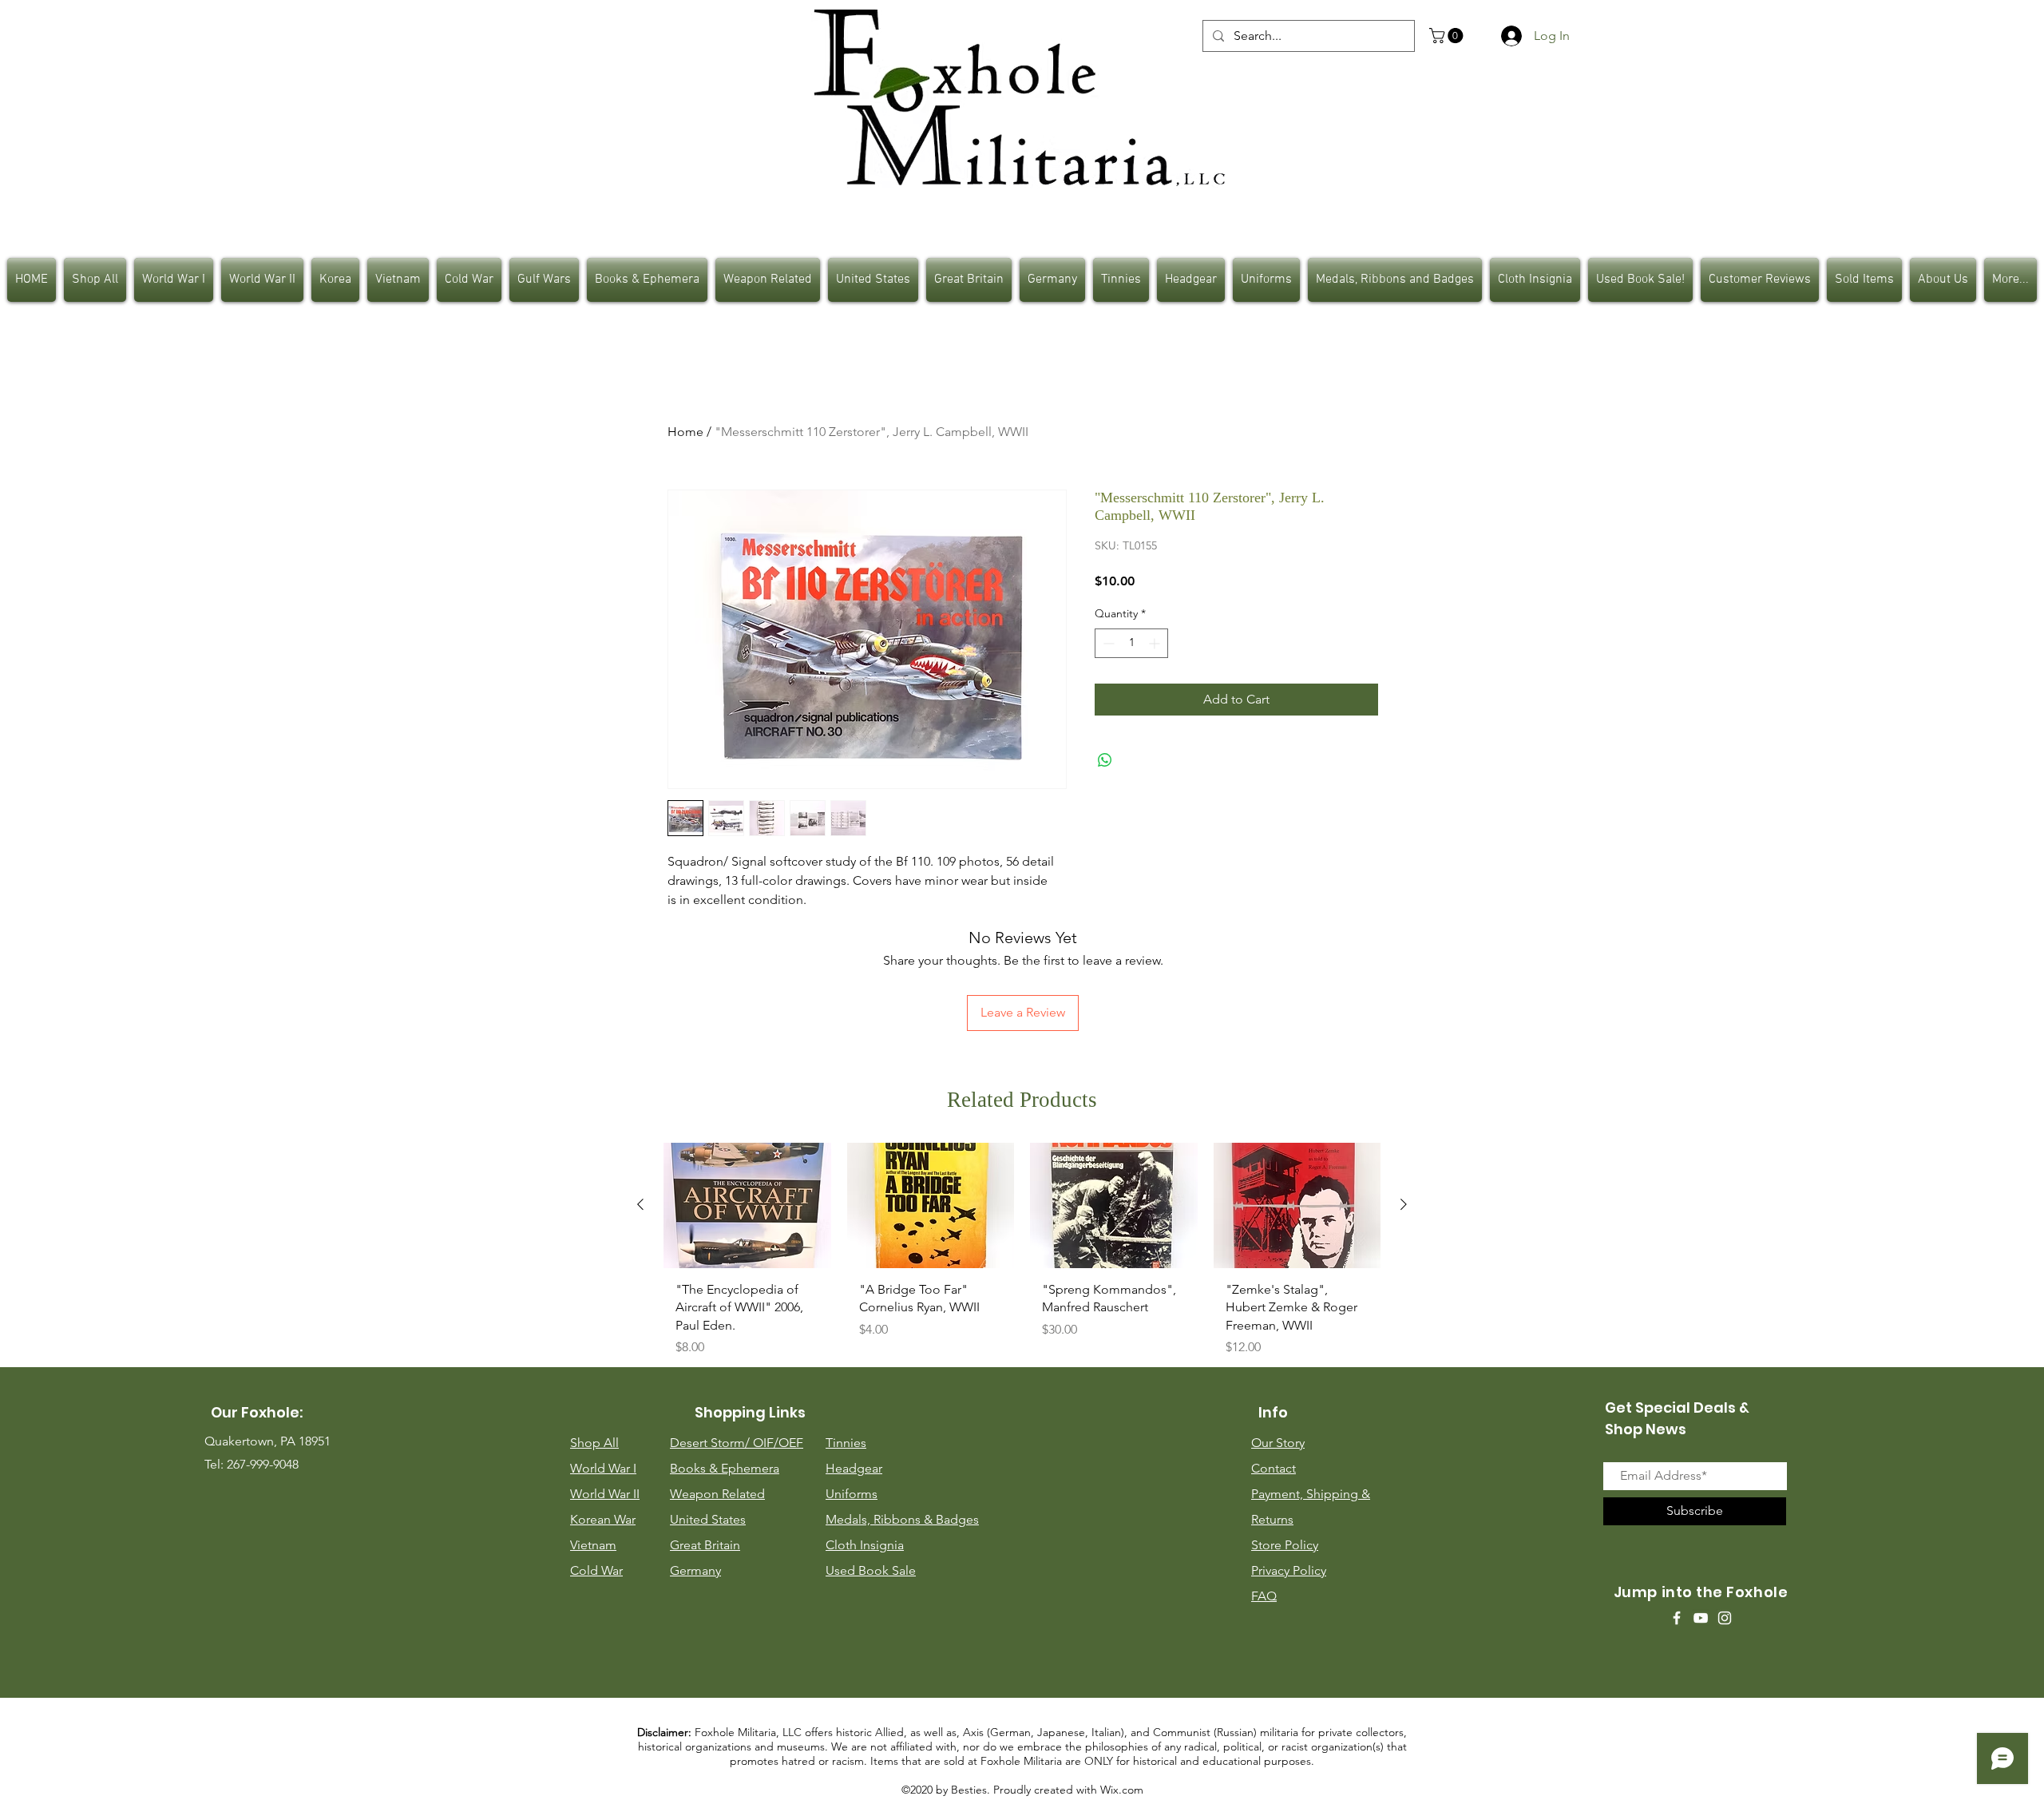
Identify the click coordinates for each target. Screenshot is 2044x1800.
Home (685, 432)
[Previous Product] (640, 1204)
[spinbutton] (1131, 643)
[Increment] (1156, 643)
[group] (1022, 1256)
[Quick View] (747, 1205)
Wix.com (1122, 1790)
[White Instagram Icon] (1725, 1618)
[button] (1448, 36)
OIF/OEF (778, 1443)
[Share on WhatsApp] (1105, 760)
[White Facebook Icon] (1677, 1618)
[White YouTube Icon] (1701, 1618)
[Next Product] (1404, 1204)
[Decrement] (1107, 643)
